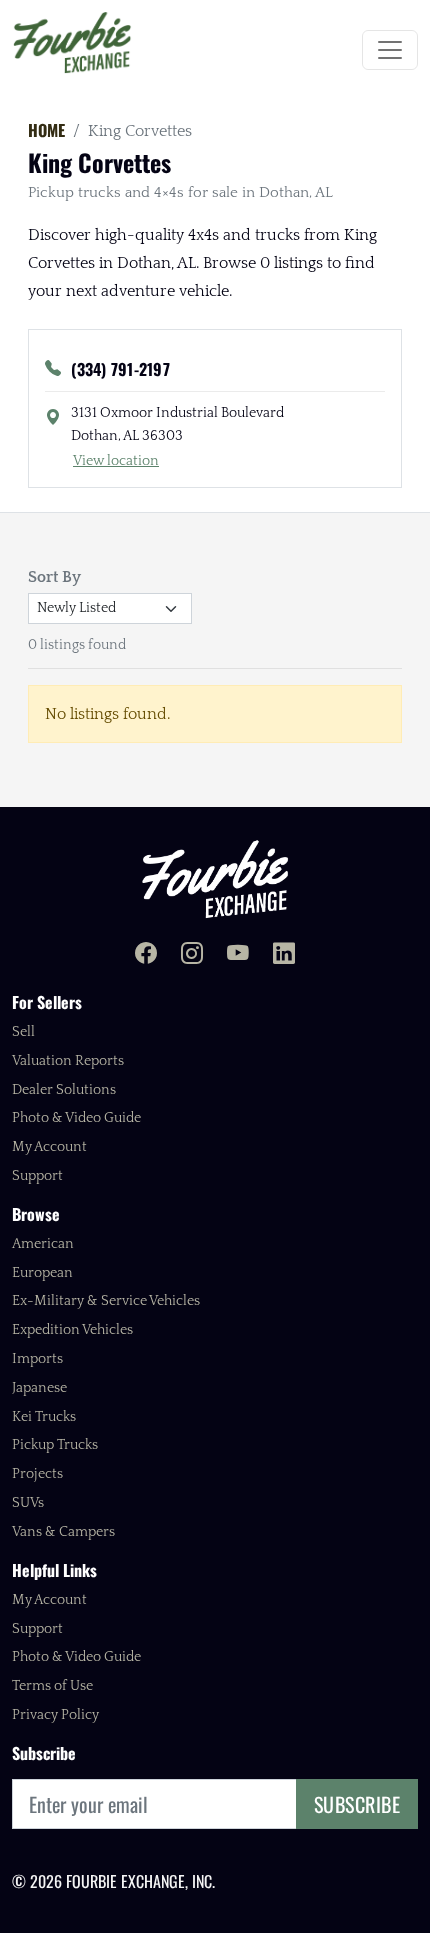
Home (46, 130)
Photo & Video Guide (76, 1118)
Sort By (54, 577)
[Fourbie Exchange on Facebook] (146, 956)
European (42, 1273)
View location (116, 461)
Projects (37, 1474)
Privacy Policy (55, 1715)
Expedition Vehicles (72, 1330)
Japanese (39, 1388)
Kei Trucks (44, 1417)
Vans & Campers (63, 1532)
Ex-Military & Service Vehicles (106, 1301)
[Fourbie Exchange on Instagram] (192, 956)
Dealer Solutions (64, 1090)
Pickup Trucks (55, 1445)
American (43, 1244)
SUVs (28, 1503)
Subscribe (357, 1804)
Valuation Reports (68, 1061)
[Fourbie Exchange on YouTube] (238, 956)
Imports (37, 1359)
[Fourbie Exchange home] (215, 878)
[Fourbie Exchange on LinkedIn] (284, 956)
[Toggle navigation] (390, 50)
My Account (49, 1147)
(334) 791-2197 (120, 369)
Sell (23, 1032)
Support (37, 1176)
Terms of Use (52, 1686)
